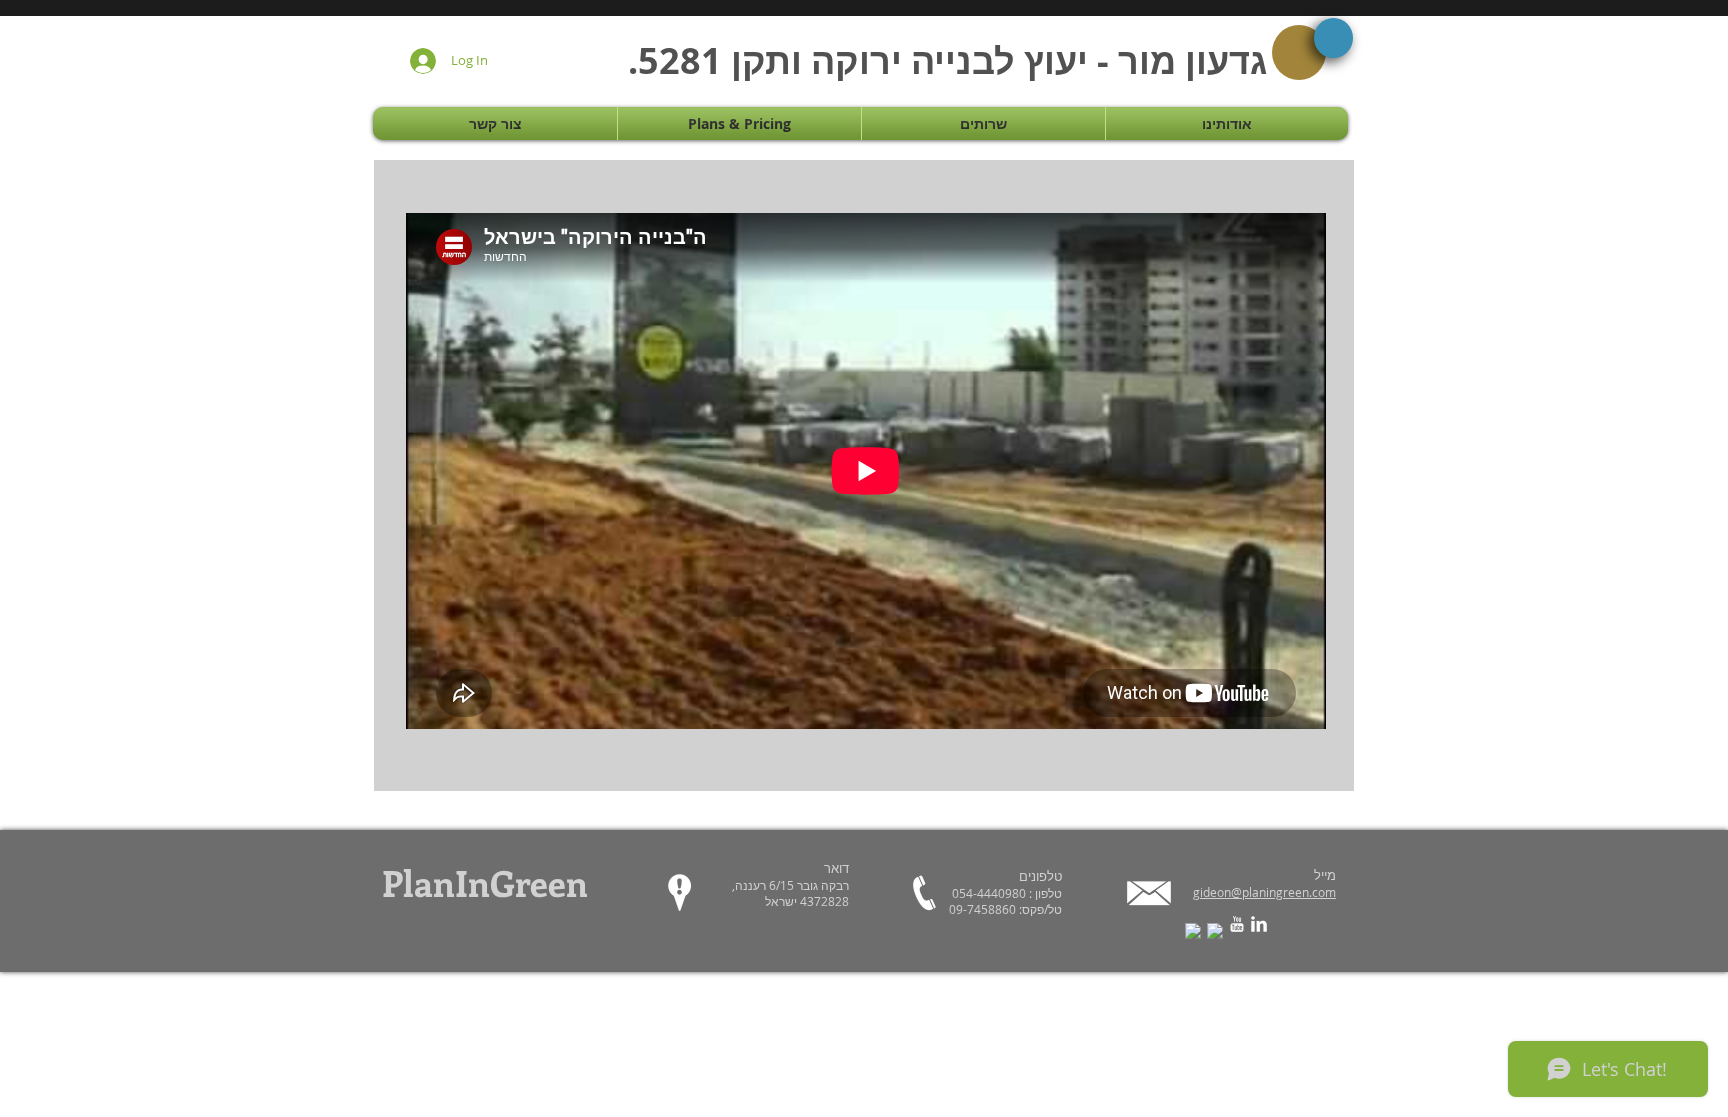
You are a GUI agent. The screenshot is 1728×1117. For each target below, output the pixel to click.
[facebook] (1193, 931)
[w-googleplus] (1215, 931)
